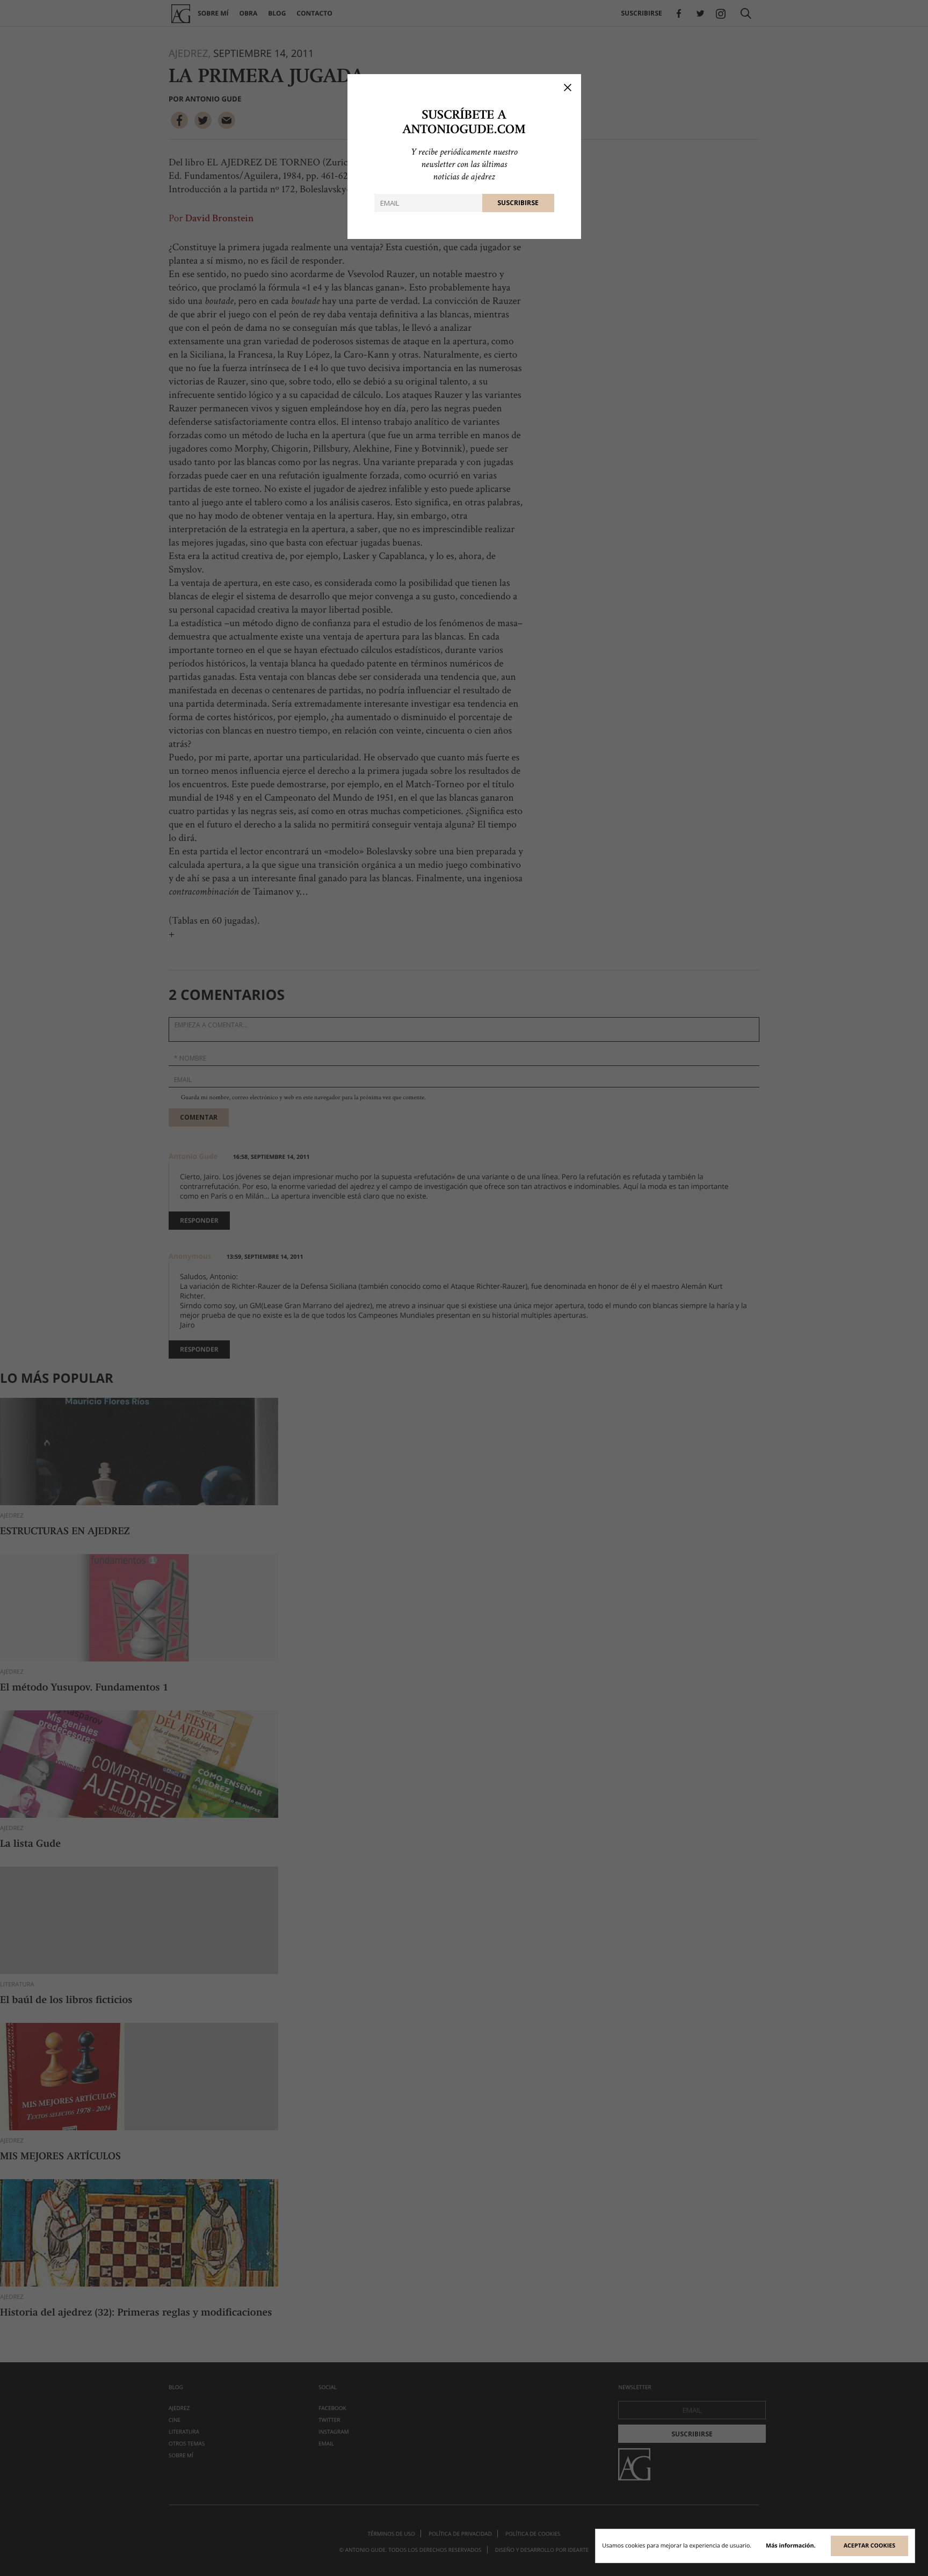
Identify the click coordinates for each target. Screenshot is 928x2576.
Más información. (791, 2546)
